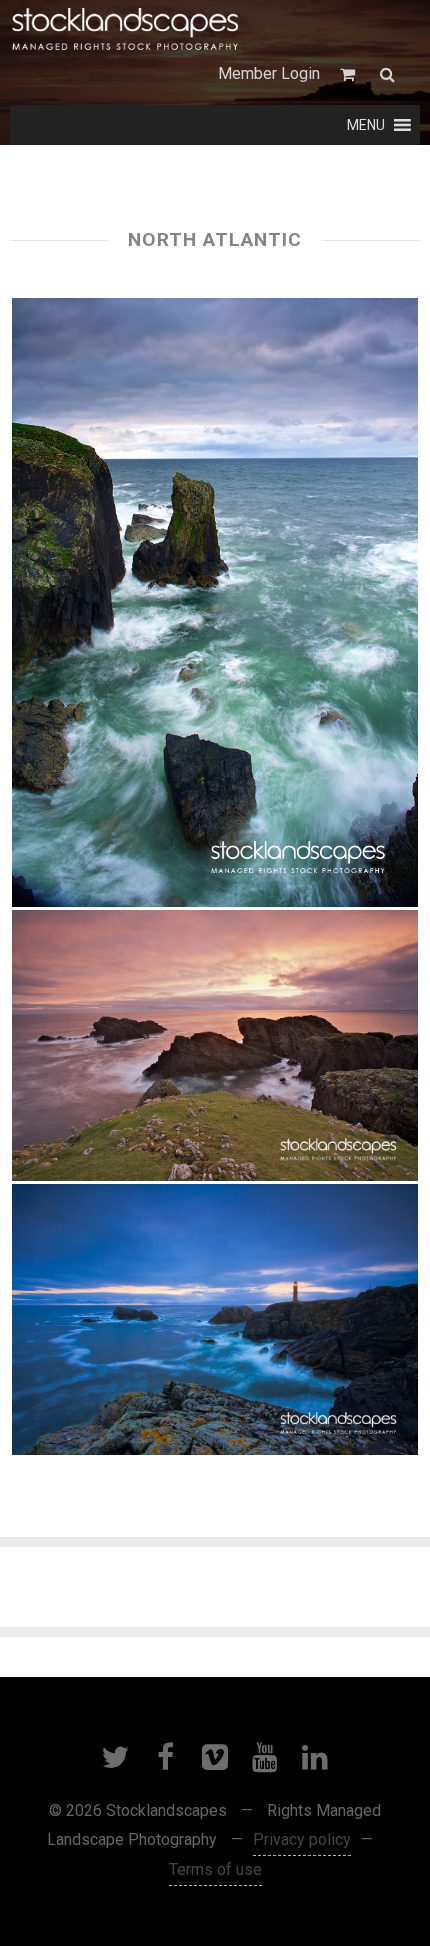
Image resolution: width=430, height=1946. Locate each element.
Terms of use (215, 1869)
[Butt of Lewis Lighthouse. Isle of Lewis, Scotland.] (215, 1319)
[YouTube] (265, 1757)
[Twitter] (115, 1757)
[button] (366, 125)
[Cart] (350, 74)
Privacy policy (302, 1839)
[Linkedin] (315, 1757)
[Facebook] (165, 1757)
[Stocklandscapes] (126, 30)
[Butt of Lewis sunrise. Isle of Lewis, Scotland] (215, 602)
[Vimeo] (215, 1757)
